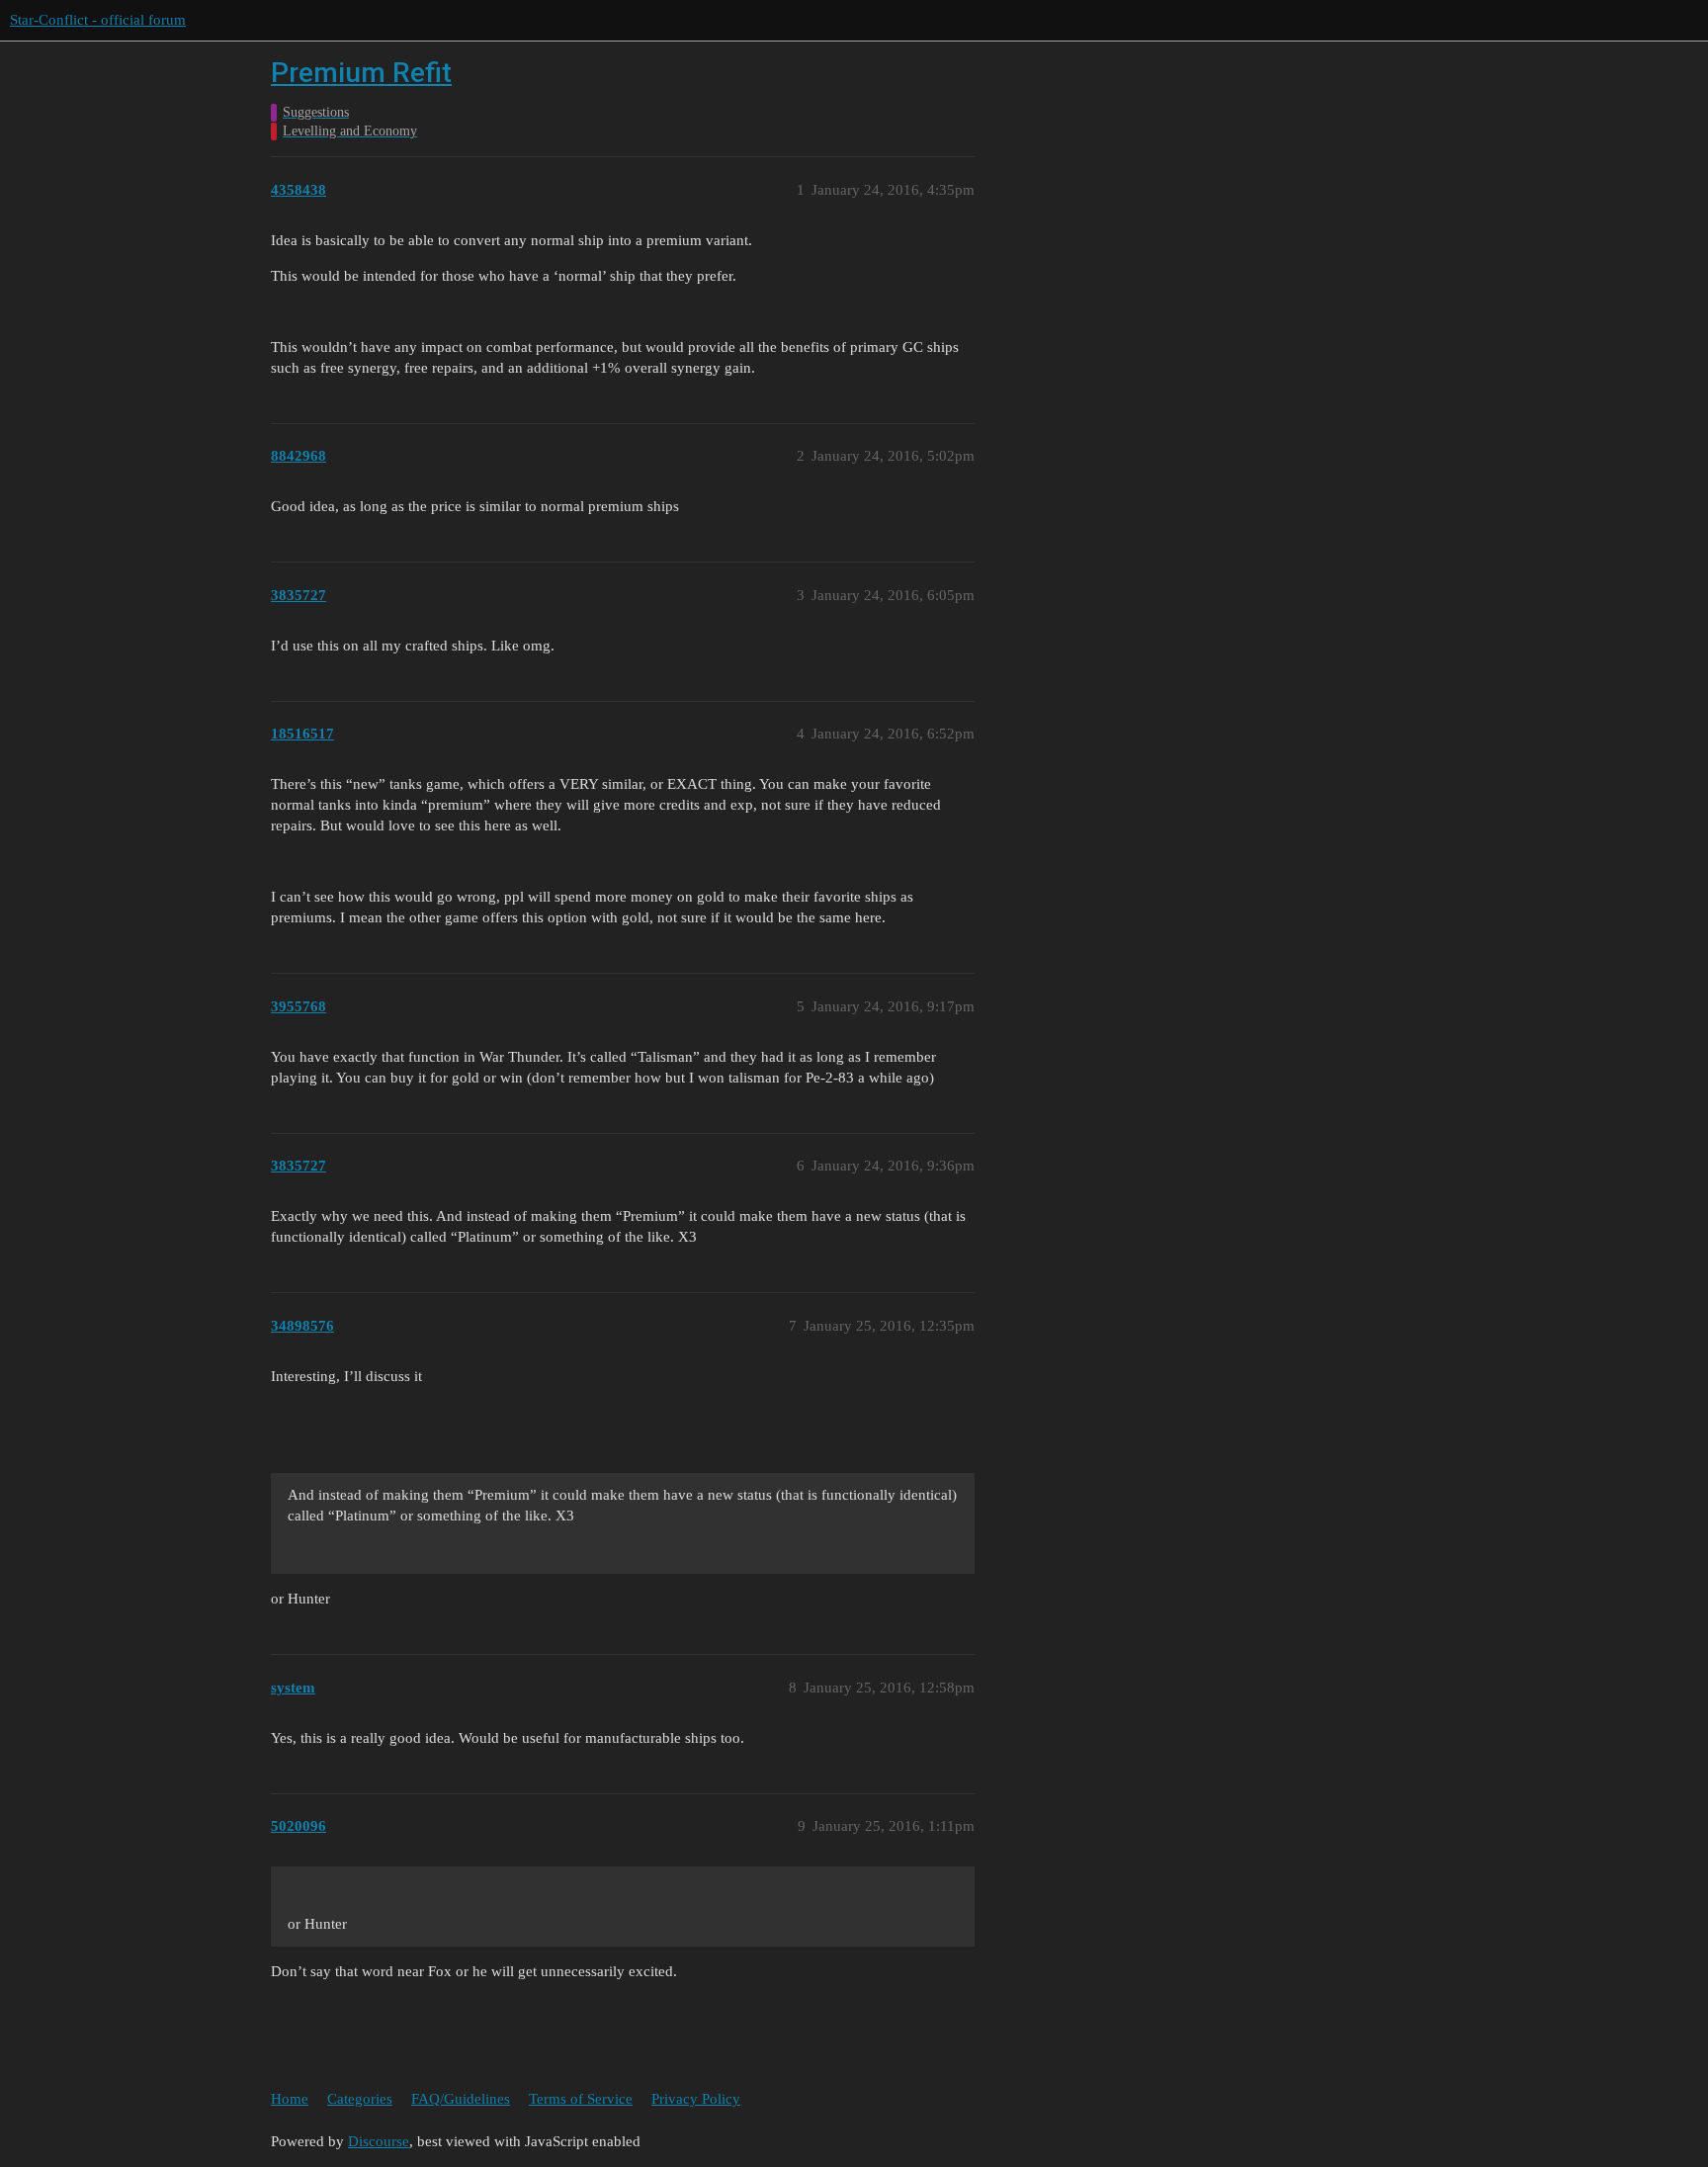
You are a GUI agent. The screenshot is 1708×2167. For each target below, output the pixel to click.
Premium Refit (361, 73)
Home (290, 2099)
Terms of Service (581, 2099)
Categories (360, 2099)
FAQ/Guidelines (461, 2099)
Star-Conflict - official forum (98, 20)
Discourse (379, 2141)
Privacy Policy (696, 2099)
